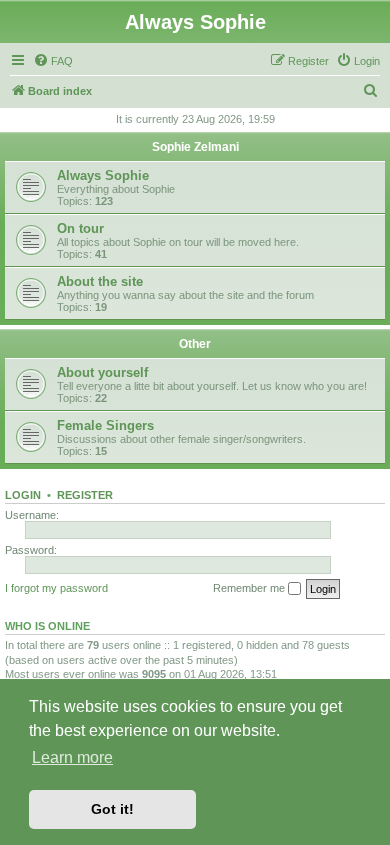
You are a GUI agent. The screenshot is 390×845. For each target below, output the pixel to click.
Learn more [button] (72, 757)
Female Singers (105, 425)
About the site (100, 281)
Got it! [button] (112, 809)
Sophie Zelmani (195, 147)
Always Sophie (103, 175)
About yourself (102, 372)
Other (195, 344)
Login (23, 495)
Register (85, 495)
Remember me (250, 588)
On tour (80, 228)
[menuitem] (53, 61)
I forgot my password (56, 588)
